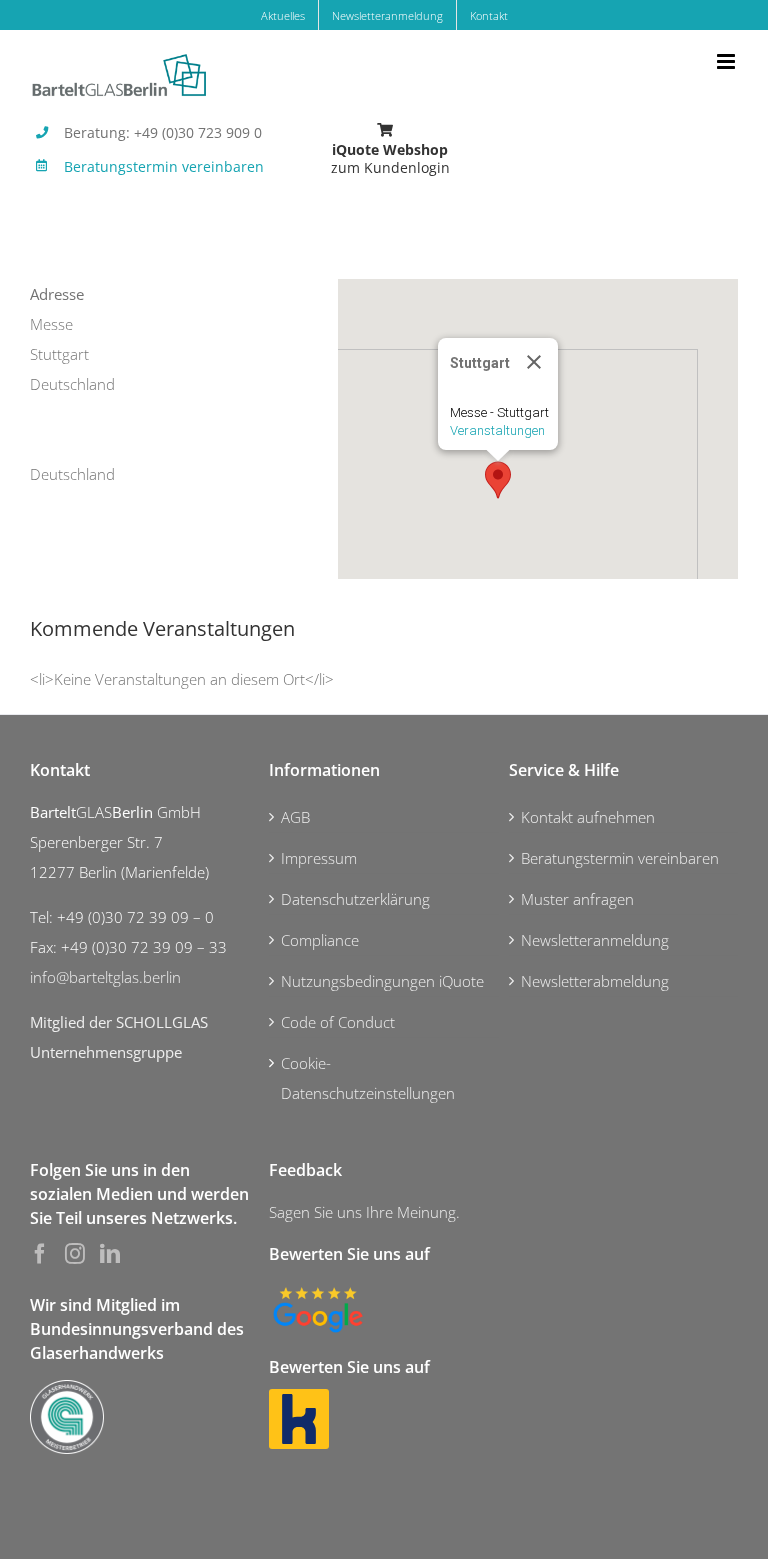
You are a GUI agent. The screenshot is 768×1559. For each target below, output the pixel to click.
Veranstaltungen (497, 430)
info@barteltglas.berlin (105, 977)
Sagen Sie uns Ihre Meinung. (364, 1212)
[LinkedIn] (110, 1254)
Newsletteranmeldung (595, 940)
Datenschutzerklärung (355, 899)
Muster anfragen (577, 899)
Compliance (320, 940)
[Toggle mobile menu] (727, 61)
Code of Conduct (338, 1022)
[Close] (534, 362)
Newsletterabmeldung (595, 981)
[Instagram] (75, 1254)
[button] (498, 480)
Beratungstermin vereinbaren (164, 166)
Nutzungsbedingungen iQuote (382, 981)
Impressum (319, 858)
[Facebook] (40, 1254)
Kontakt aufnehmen (588, 817)
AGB (295, 817)
